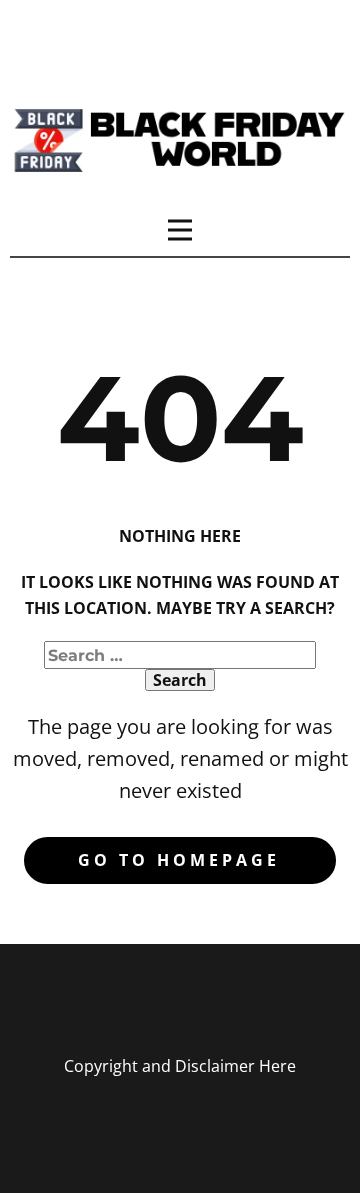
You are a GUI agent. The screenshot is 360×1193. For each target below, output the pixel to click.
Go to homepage (179, 860)
